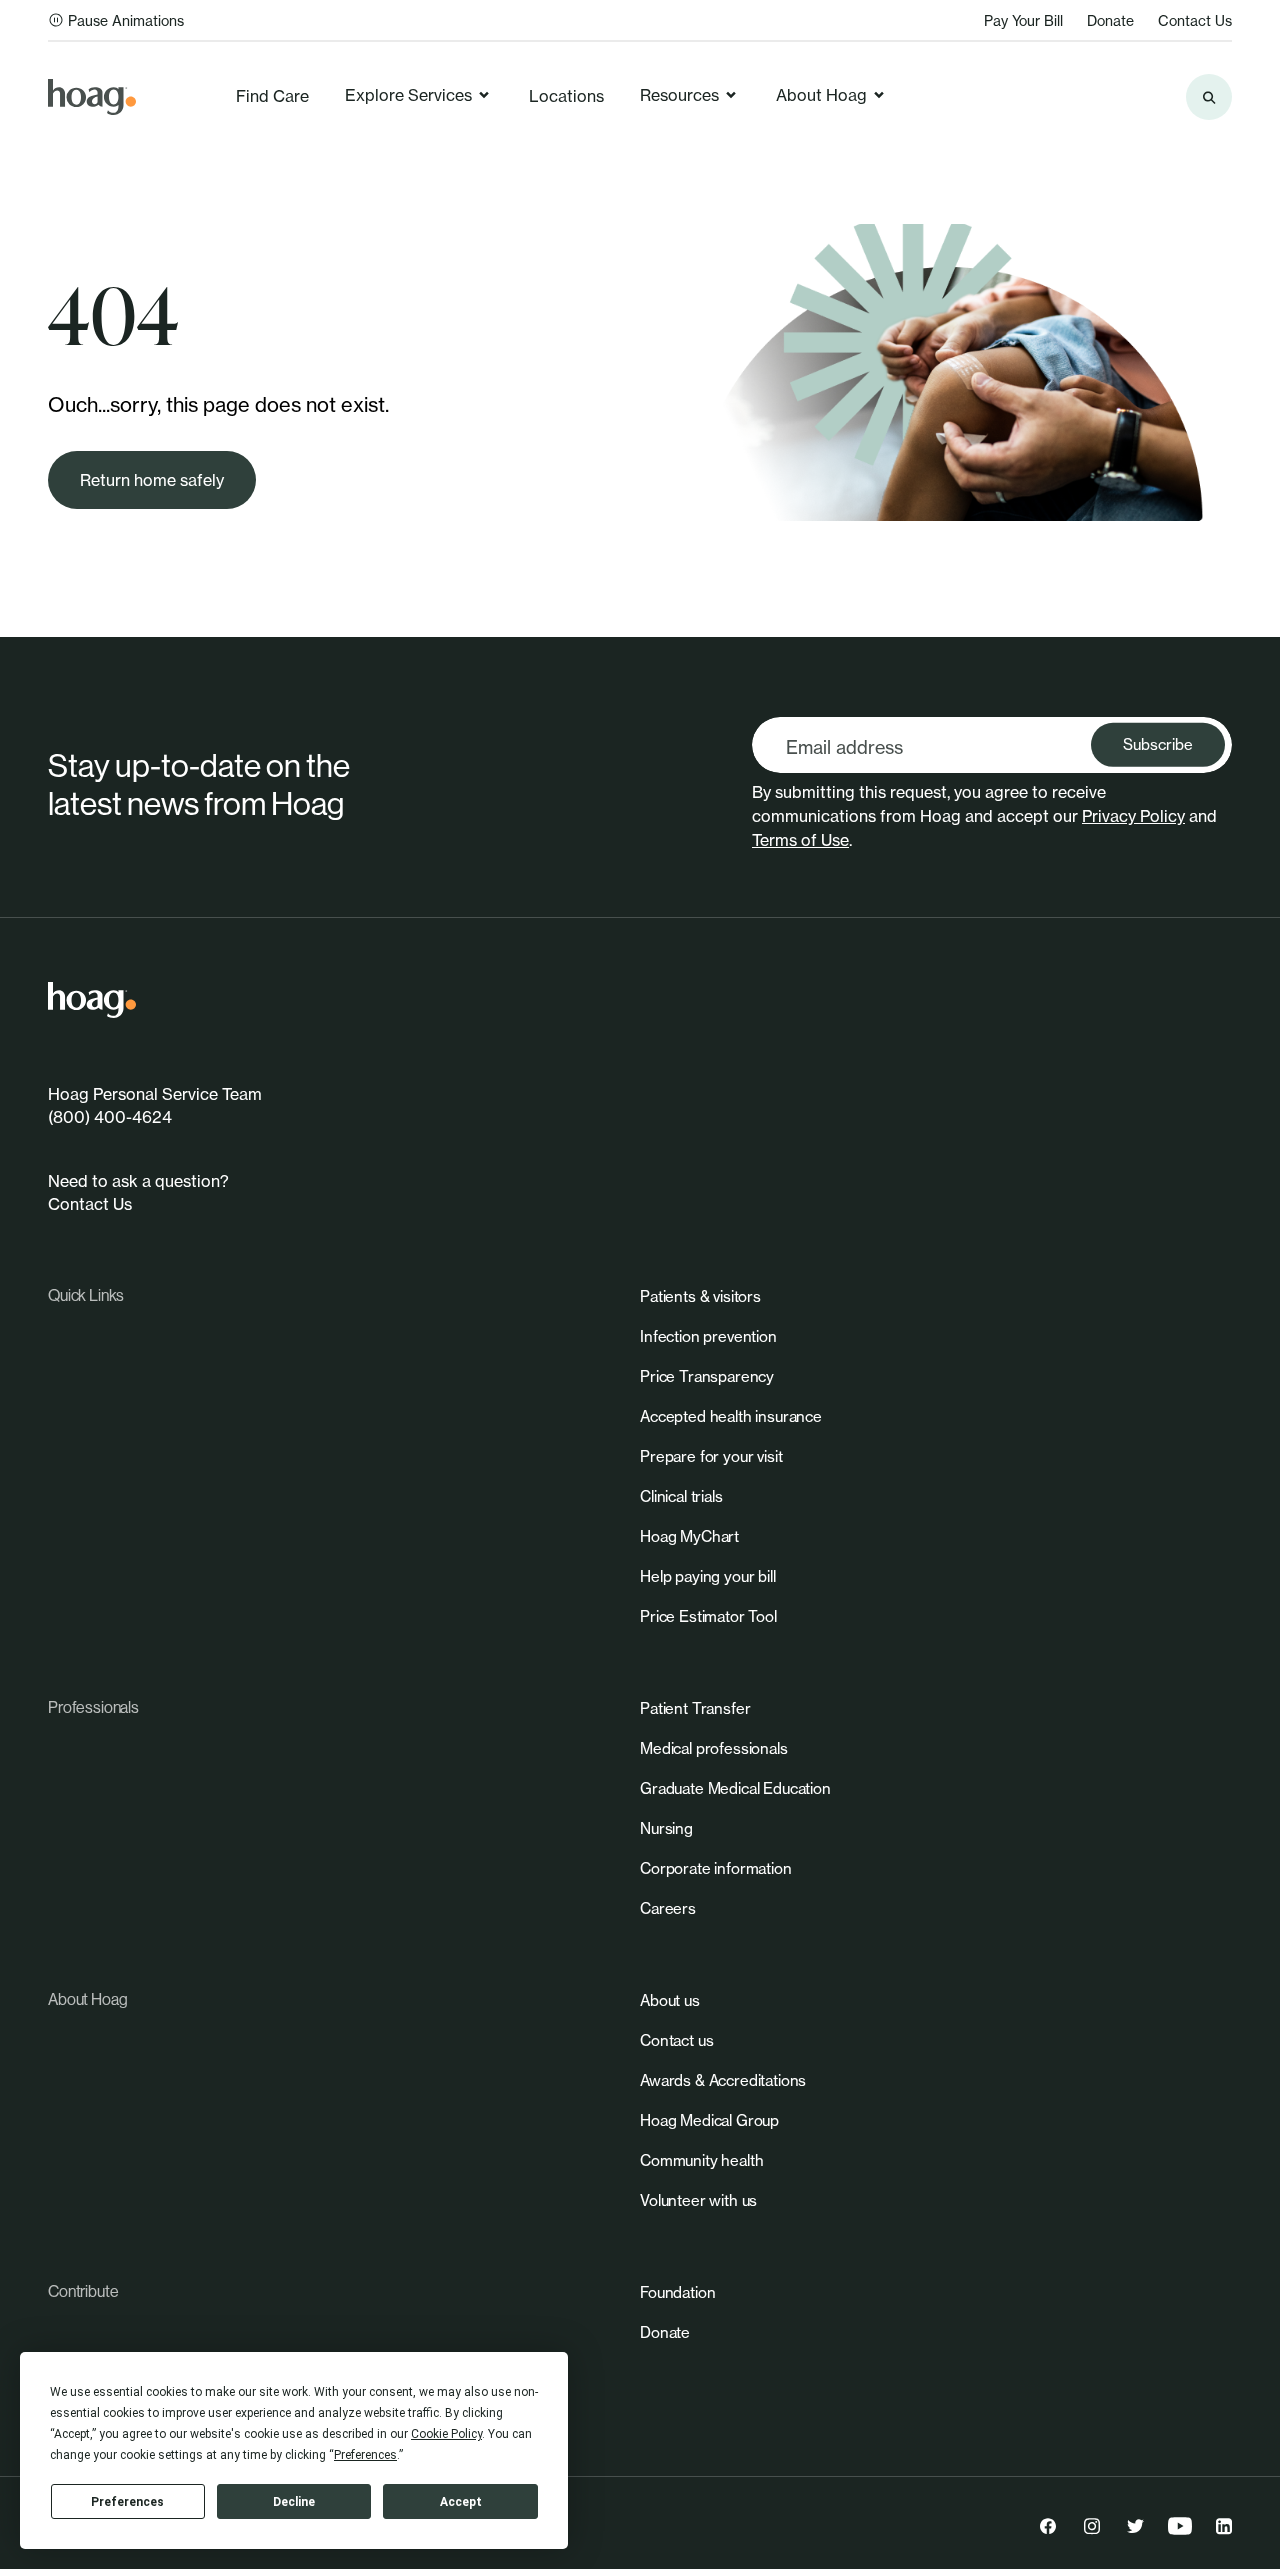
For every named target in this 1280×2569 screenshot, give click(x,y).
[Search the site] (1209, 97)
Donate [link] (1110, 20)
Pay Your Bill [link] (1023, 20)
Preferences (127, 2502)
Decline (294, 2502)
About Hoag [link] (821, 95)
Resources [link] (679, 95)
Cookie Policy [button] (446, 2434)
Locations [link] (566, 96)
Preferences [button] (365, 2455)
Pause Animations (126, 20)
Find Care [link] (272, 96)
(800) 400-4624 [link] (110, 1117)
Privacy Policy (1133, 816)
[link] (92, 97)
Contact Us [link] (1195, 20)
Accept (461, 2502)
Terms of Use (800, 840)
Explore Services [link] (408, 95)
